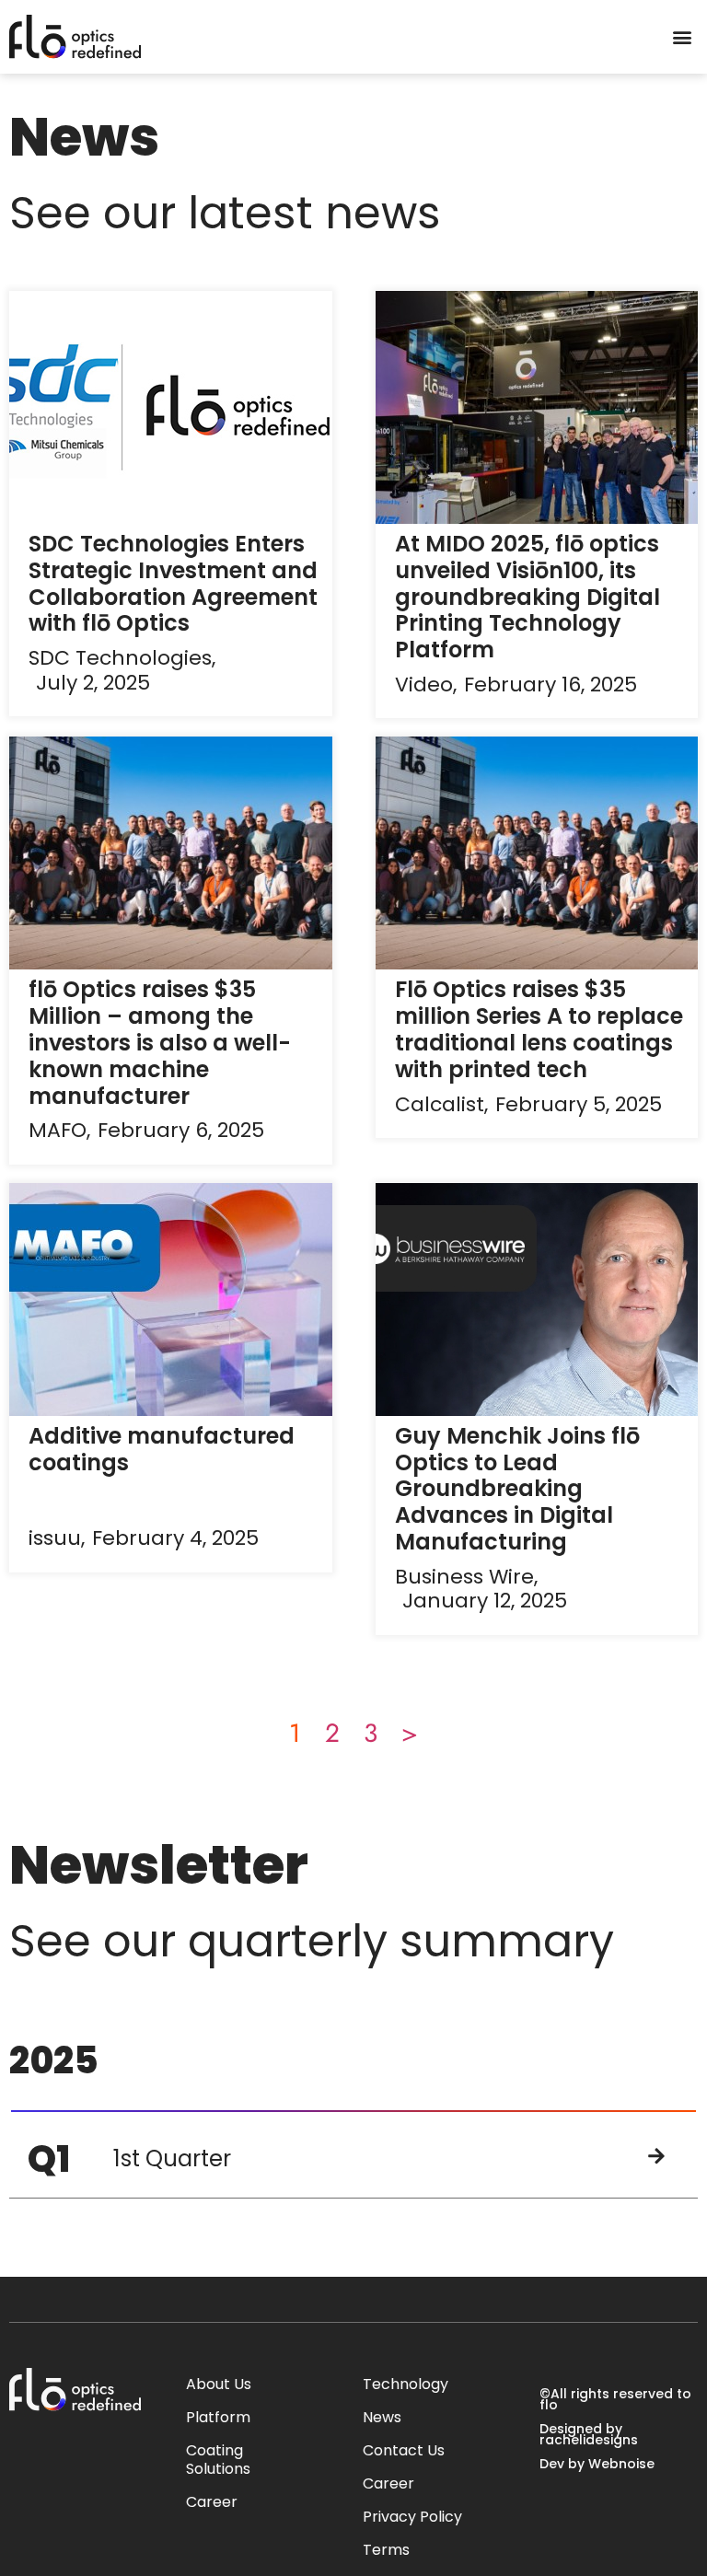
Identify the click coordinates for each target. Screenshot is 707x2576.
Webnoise (621, 2464)
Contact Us (404, 2450)
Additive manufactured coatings (162, 1449)
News (382, 2417)
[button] (683, 37)
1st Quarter (172, 2158)
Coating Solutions (218, 2460)
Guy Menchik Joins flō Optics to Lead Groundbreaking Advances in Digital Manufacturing (517, 1489)
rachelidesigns (589, 2440)
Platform (218, 2417)
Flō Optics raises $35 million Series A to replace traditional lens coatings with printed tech (539, 1029)
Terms (386, 2550)
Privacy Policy (412, 2517)
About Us (219, 2384)
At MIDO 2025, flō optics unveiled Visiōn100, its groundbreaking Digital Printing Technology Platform (527, 597)
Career (212, 2502)
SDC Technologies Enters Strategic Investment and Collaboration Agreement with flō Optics (173, 583)
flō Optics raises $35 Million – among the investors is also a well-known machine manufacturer (160, 1042)
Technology (406, 2384)
